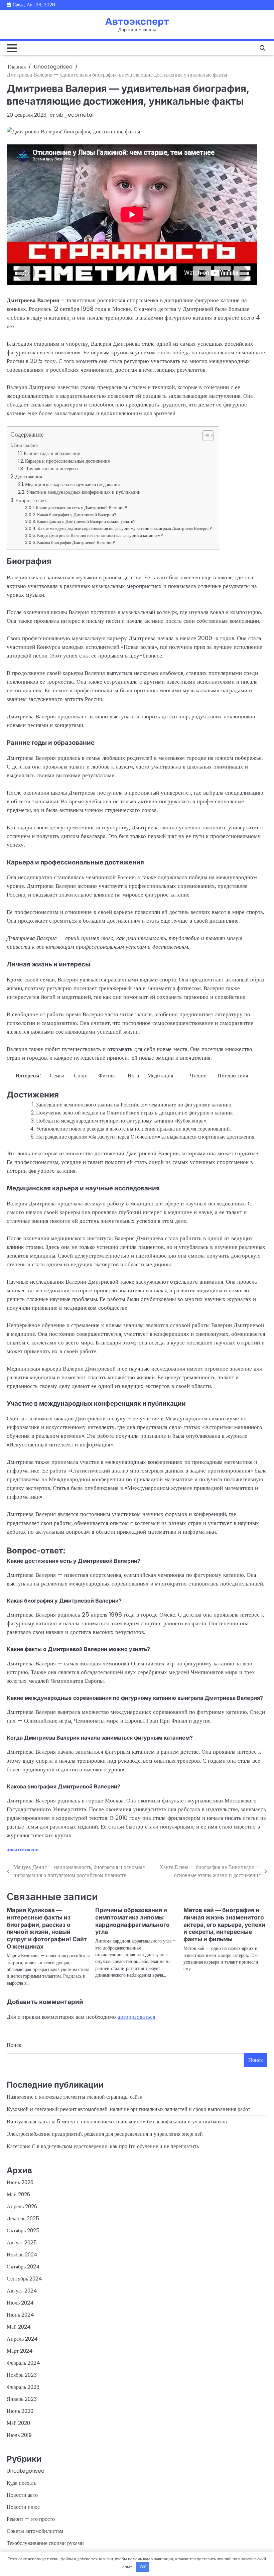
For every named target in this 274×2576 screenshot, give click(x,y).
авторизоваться (136, 2017)
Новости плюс (23, 2507)
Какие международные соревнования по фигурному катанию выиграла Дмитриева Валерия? (125, 528)
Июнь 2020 (20, 2411)
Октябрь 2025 (23, 2231)
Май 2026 (18, 2194)
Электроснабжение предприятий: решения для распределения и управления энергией (105, 2134)
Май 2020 (18, 2423)
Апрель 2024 (22, 2339)
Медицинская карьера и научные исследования (72, 484)
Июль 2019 (19, 2435)
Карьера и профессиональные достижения (67, 461)
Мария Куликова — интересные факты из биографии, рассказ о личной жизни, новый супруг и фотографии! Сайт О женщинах (47, 1928)
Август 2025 (22, 2243)
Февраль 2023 (23, 2387)
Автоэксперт (137, 21)
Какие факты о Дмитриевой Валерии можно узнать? (86, 521)
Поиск (14, 2045)
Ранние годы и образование (52, 453)
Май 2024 (19, 2327)
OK (143, 2567)
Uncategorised (23, 1850)
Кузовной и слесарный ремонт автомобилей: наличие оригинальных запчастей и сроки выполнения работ (128, 2109)
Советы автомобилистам (35, 2531)
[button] (205, 436)
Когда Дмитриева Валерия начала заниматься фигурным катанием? (100, 535)
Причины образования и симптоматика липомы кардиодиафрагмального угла (132, 1921)
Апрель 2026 (22, 2206)
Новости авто (22, 2495)
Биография (26, 445)
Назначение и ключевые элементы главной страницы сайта (75, 2097)
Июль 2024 (20, 2303)
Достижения (29, 477)
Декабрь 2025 (23, 2218)
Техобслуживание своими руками (45, 2543)
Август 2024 (22, 2291)
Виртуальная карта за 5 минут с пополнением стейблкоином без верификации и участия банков (117, 2122)
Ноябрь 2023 (22, 2375)
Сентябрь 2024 (24, 2279)
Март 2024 (20, 2351)
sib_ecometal (75, 115)
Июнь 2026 (20, 2182)
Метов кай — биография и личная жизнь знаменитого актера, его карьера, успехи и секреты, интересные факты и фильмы (224, 1925)
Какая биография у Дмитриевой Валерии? (77, 515)
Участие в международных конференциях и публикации (84, 492)
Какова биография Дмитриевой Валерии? (76, 542)
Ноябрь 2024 (22, 2255)
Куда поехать (22, 2483)
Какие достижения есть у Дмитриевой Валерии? (82, 508)
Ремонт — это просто (31, 2519)
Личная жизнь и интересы (52, 469)
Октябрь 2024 (23, 2267)
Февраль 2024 (23, 2363)
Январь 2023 (22, 2399)
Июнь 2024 (20, 2315)
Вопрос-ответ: (31, 500)
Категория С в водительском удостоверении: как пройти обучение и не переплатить (103, 2146)
